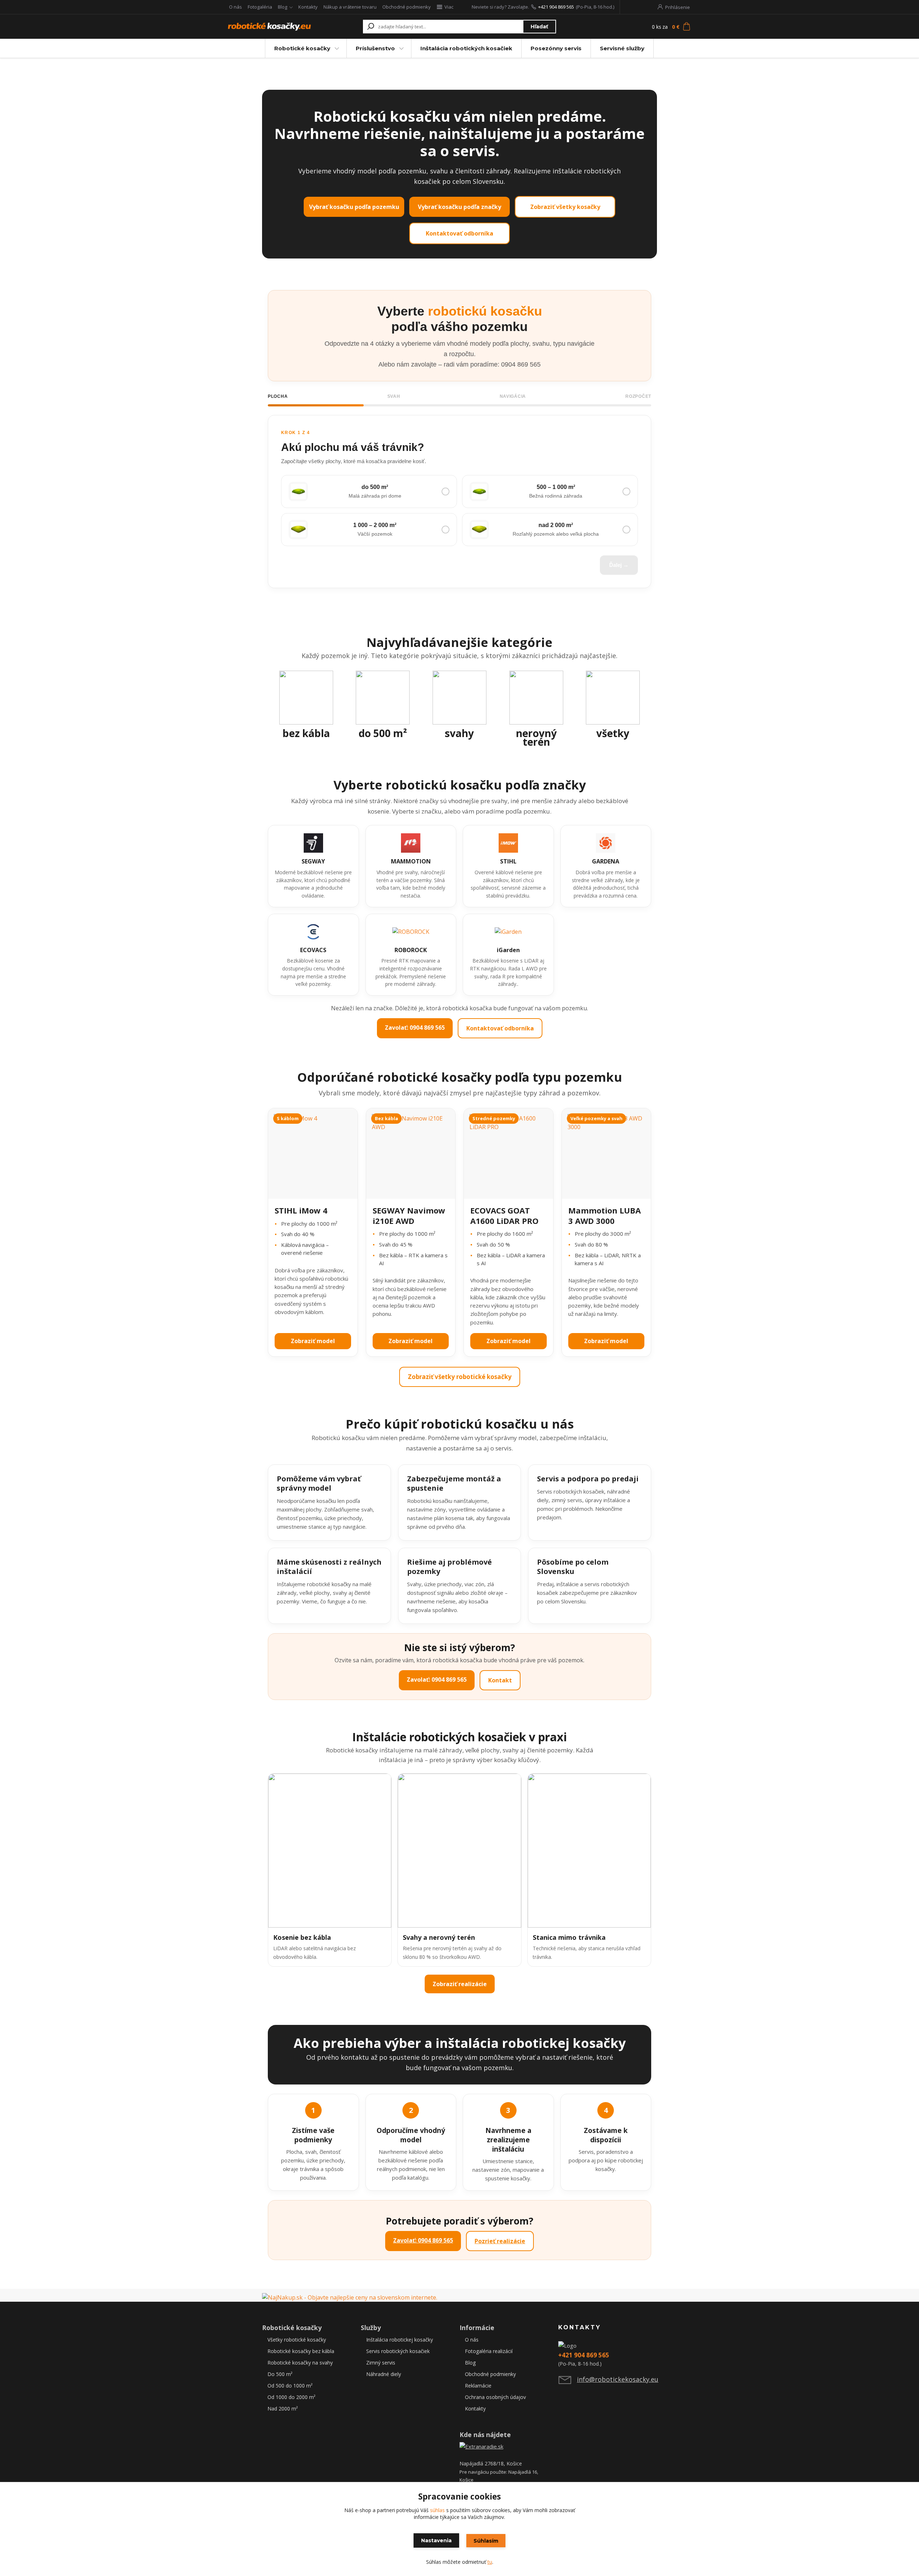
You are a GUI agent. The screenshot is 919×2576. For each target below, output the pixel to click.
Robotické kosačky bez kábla (301, 2351)
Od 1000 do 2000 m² (291, 2397)
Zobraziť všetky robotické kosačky (460, 1377)
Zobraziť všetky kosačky (565, 207)
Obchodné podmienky (407, 7)
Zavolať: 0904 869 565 (415, 1028)
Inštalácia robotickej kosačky (400, 2340)
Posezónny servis (556, 48)
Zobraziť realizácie (460, 1984)
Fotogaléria (260, 7)
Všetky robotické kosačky (297, 2340)
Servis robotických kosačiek (398, 2351)
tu (490, 2562)
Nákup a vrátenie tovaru (350, 7)
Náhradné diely (384, 2374)
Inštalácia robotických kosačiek (466, 48)
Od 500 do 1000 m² (290, 2386)
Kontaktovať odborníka (459, 233)
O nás (235, 7)
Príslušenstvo (375, 48)
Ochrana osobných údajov (495, 2397)
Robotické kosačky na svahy (300, 2363)
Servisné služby (622, 48)
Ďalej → (619, 565)
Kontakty (308, 7)
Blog (283, 7)
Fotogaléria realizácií (489, 2351)
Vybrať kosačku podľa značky (459, 207)
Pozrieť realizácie (500, 2241)
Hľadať (539, 27)
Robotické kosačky (302, 48)
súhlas (437, 2510)
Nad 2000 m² (283, 2409)
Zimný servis (381, 2363)
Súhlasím (486, 2541)
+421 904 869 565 (556, 7)
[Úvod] (270, 27)
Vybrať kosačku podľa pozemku (354, 207)
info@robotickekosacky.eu (618, 2379)
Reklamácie (478, 2386)
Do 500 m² (280, 2374)
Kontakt (500, 1680)
